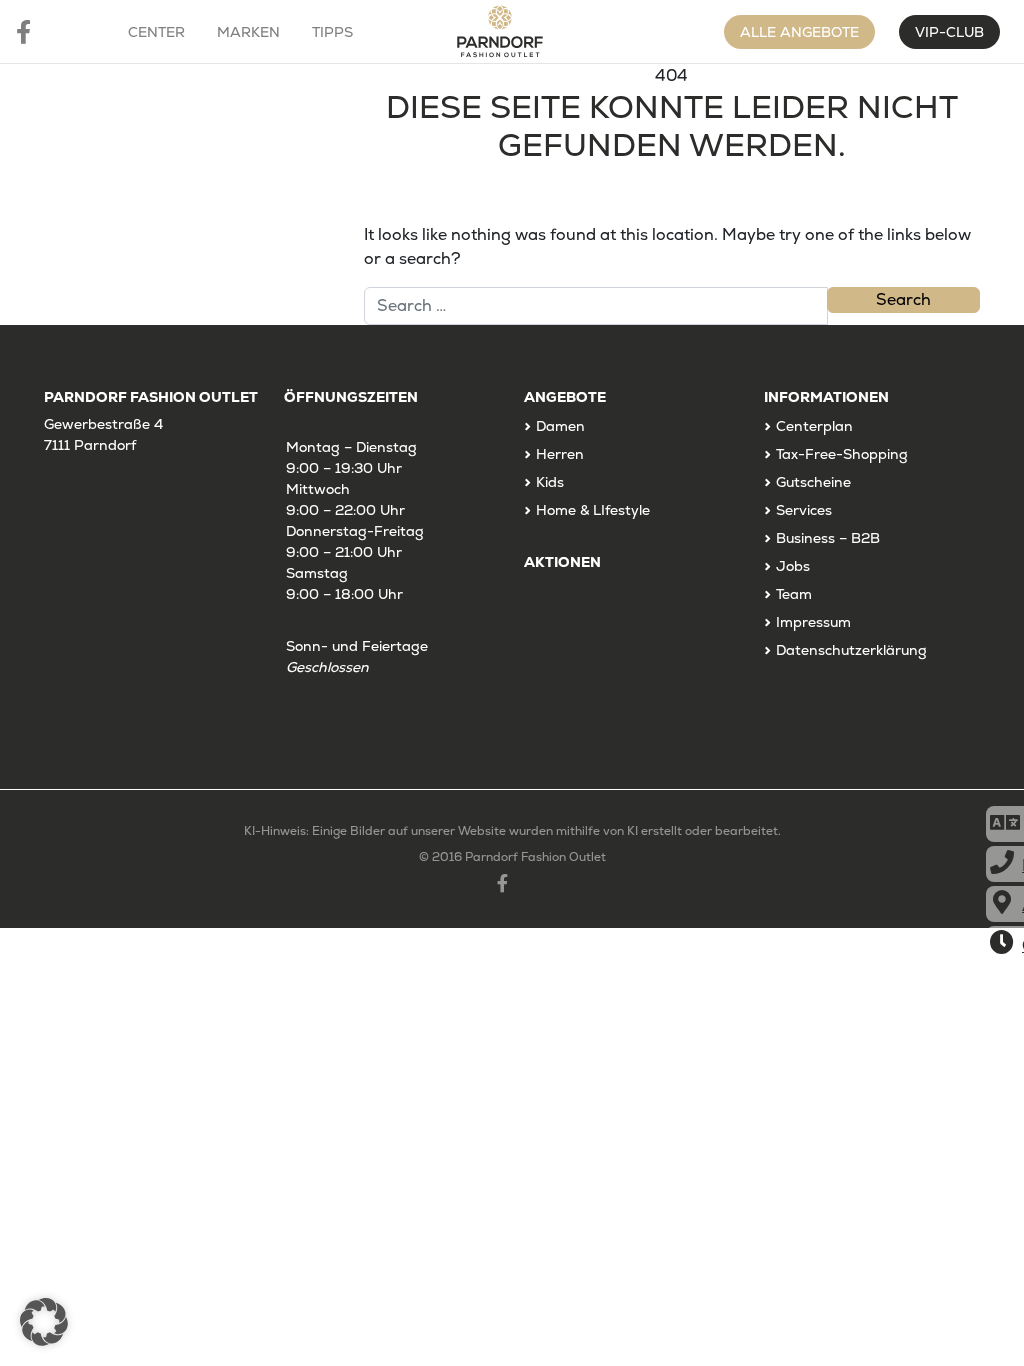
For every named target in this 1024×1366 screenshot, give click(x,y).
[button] (44, 1322)
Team (794, 594)
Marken (248, 32)
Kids (550, 482)
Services (804, 510)
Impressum (813, 622)
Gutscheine (813, 482)
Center (156, 32)
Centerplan (814, 426)
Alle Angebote (799, 32)
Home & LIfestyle (593, 510)
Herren (560, 454)
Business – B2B (828, 538)
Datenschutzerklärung (851, 650)
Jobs (793, 566)
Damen (560, 426)
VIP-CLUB (949, 32)
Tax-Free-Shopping (842, 454)
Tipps (332, 32)
